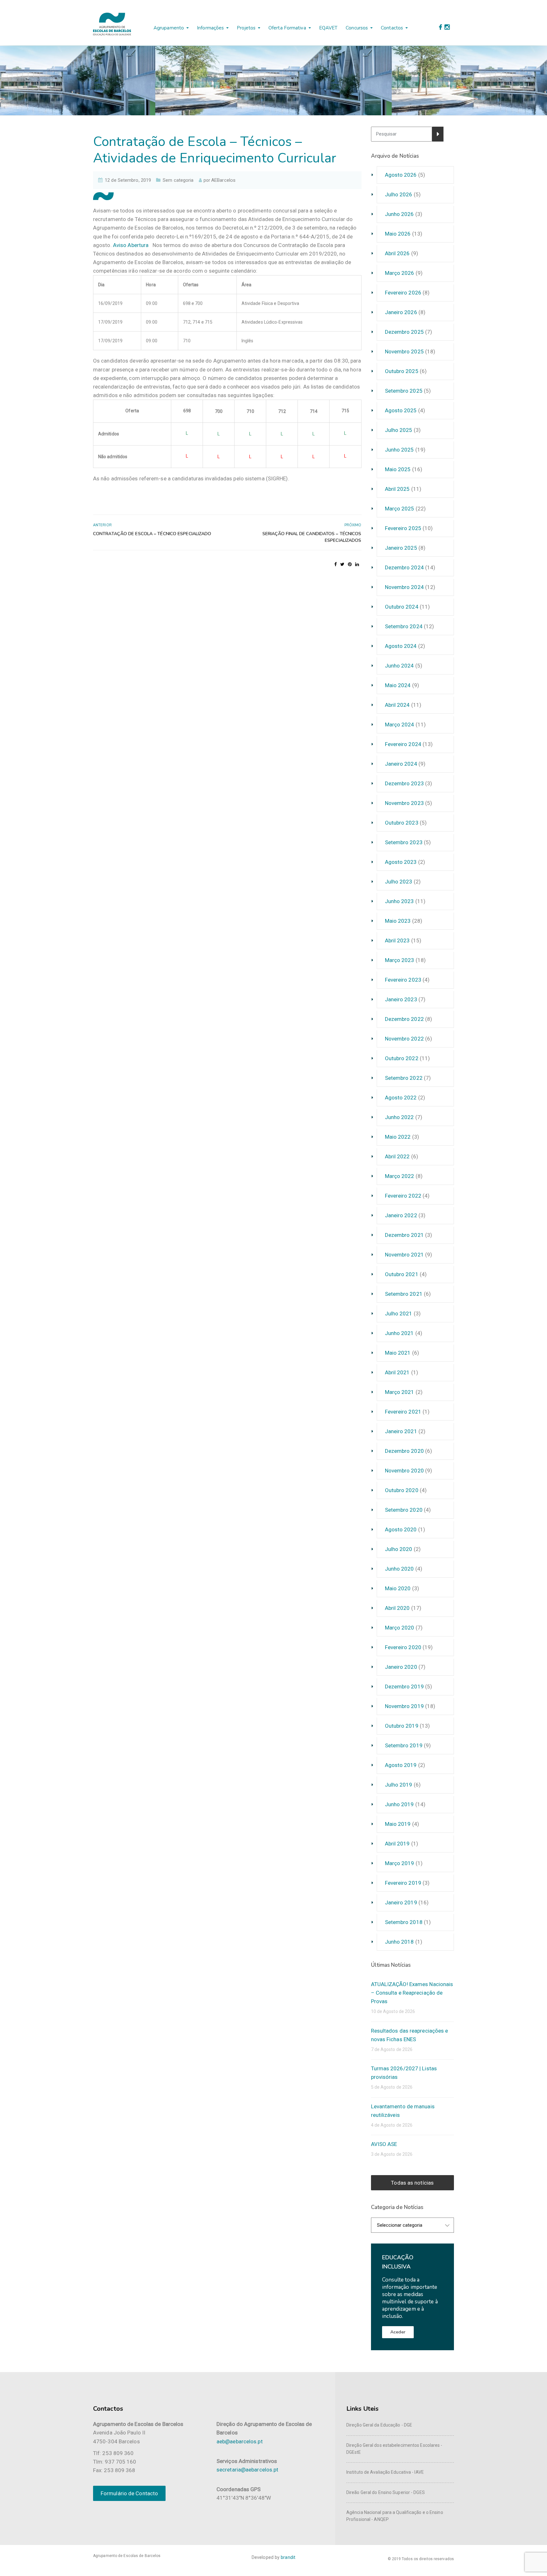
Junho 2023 (399, 901)
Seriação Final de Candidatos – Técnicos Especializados (312, 537)
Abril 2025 (397, 489)
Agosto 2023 (401, 862)
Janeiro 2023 (401, 999)
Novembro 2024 (404, 587)
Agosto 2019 (401, 1765)
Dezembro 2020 (404, 1451)
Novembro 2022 (404, 1039)
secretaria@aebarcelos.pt (247, 2470)
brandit (288, 2557)
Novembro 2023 (404, 803)
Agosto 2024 (401, 646)
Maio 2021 (398, 1353)
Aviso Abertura (131, 245)
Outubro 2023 (402, 823)
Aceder (398, 2332)
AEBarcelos (223, 180)
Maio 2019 (398, 1824)
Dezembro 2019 (404, 1687)
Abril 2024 (397, 705)
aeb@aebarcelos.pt (240, 2441)
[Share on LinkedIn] (357, 564)
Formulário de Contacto (129, 2493)
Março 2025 (400, 509)
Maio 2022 (398, 1137)
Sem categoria (178, 180)
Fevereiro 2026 (403, 293)
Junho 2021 (399, 1333)
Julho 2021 (399, 1313)
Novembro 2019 (404, 1706)
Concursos (357, 28)
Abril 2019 (397, 1844)
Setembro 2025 (404, 391)
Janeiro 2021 (401, 1431)
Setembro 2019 (404, 1745)
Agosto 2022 (401, 1098)
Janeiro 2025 (401, 548)
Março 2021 (400, 1392)
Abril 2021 (397, 1372)
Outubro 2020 (402, 1490)
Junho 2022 (399, 1117)
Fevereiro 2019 (403, 1883)
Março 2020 (400, 1628)
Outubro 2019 (402, 1726)
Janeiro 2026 (401, 312)
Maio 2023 (398, 921)
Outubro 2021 (402, 1274)
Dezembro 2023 (404, 783)
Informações (210, 28)
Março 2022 (400, 1176)
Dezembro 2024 (404, 567)
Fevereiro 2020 (403, 1647)
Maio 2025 (398, 469)
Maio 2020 (398, 1588)
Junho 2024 (399, 666)
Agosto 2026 (401, 175)
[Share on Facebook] (336, 564)
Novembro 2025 (404, 351)
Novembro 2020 (404, 1471)
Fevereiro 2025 (403, 528)
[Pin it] (350, 564)
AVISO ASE (384, 2144)
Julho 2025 (399, 430)
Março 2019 (400, 1863)
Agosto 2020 (401, 1529)
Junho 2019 (399, 1804)
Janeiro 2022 (401, 1215)
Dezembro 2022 (404, 1019)
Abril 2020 (397, 1608)
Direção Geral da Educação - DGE (379, 2425)
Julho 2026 (399, 194)
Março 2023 (400, 960)
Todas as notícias (412, 2183)
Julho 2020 (399, 1549)
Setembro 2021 (404, 1294)
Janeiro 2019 (401, 1902)
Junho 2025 (399, 450)
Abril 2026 (397, 253)
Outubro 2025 (402, 371)
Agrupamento (169, 28)
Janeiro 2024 (401, 764)
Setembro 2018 (404, 1922)
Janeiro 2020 (401, 1667)
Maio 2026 (398, 234)
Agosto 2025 (401, 410)
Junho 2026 (399, 214)
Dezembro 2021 (404, 1235)
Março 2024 (400, 725)
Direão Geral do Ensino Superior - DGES (386, 2492)
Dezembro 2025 (404, 332)
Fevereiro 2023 (403, 980)
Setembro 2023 (404, 842)
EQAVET (328, 28)
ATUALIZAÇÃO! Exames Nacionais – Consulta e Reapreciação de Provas (412, 1993)
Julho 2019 (399, 1785)
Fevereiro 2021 (403, 1412)
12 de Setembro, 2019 (128, 180)
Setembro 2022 (404, 1078)
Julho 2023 (399, 882)
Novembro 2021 (404, 1255)
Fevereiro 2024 (403, 744)
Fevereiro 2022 (403, 1196)
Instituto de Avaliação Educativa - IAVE (385, 2472)
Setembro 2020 (404, 1510)
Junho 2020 (399, 1569)
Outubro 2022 (402, 1058)
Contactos (392, 28)
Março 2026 (400, 273)
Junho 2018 (399, 1942)
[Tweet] (342, 564)
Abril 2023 (397, 940)
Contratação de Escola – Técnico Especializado (152, 534)
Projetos (246, 28)
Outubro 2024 (402, 607)
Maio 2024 (398, 685)
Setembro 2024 (404, 626)
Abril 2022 (397, 1156)
